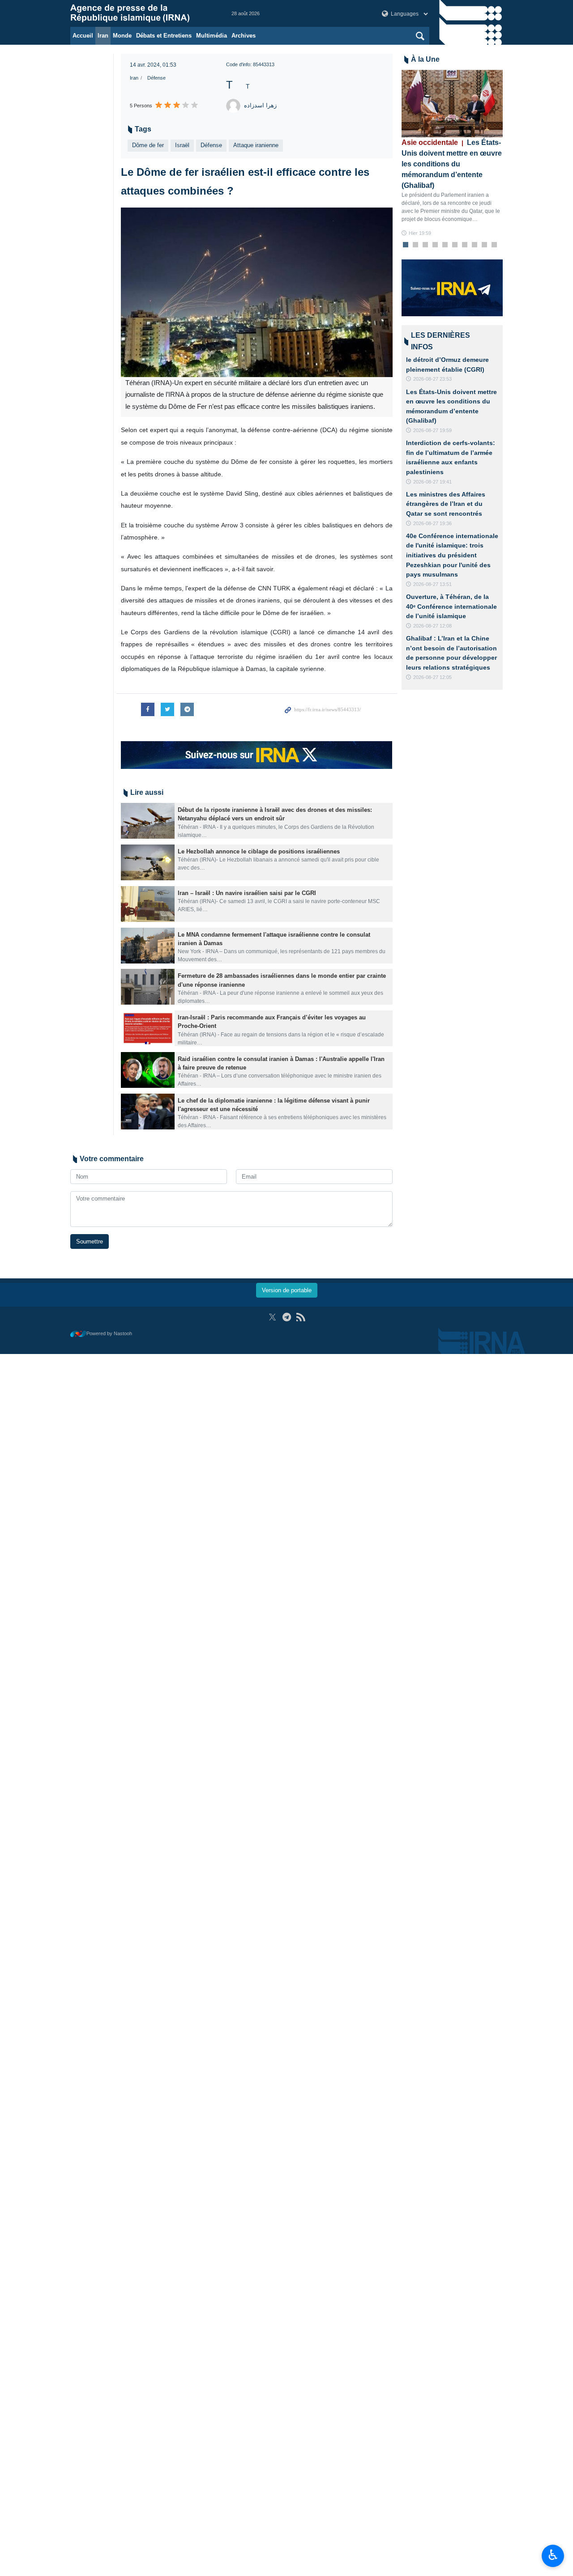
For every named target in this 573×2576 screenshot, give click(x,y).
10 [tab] (494, 245)
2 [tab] (415, 245)
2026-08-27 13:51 (432, 584)
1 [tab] (405, 245)
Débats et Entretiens (164, 36)
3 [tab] (425, 245)
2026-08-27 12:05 (432, 677)
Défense (156, 78)
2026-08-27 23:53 (432, 379)
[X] (272, 1317)
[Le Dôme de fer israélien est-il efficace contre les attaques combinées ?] (257, 292)
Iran (103, 36)
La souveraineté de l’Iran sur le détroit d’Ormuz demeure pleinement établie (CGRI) (450, 360)
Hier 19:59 (420, 233)
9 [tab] (484, 245)
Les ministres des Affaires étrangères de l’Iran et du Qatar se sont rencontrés (446, 504)
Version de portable (287, 1290)
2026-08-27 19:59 (432, 430)
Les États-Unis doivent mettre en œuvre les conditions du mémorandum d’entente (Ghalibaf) (452, 164)
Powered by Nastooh (109, 1333)
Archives (244, 36)
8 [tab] (474, 245)
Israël (182, 145)
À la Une (425, 59)
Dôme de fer (148, 145)
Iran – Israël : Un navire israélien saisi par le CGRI (247, 893)
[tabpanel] (452, 154)
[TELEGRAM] (287, 1317)
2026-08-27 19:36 (432, 523)
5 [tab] (445, 245)
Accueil (83, 36)
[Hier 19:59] (452, 104)
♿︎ (553, 2555)
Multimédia (212, 36)
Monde (122, 36)
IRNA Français (142, 13)
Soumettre (90, 1241)
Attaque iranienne (256, 145)
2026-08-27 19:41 (432, 482)
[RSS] (301, 1317)
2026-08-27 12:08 (432, 626)
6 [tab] (455, 245)
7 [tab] (464, 245)
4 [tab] (435, 245)
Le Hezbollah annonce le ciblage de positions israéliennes (259, 851)
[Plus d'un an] (148, 821)
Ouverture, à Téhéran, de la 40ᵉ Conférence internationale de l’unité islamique (451, 606)
